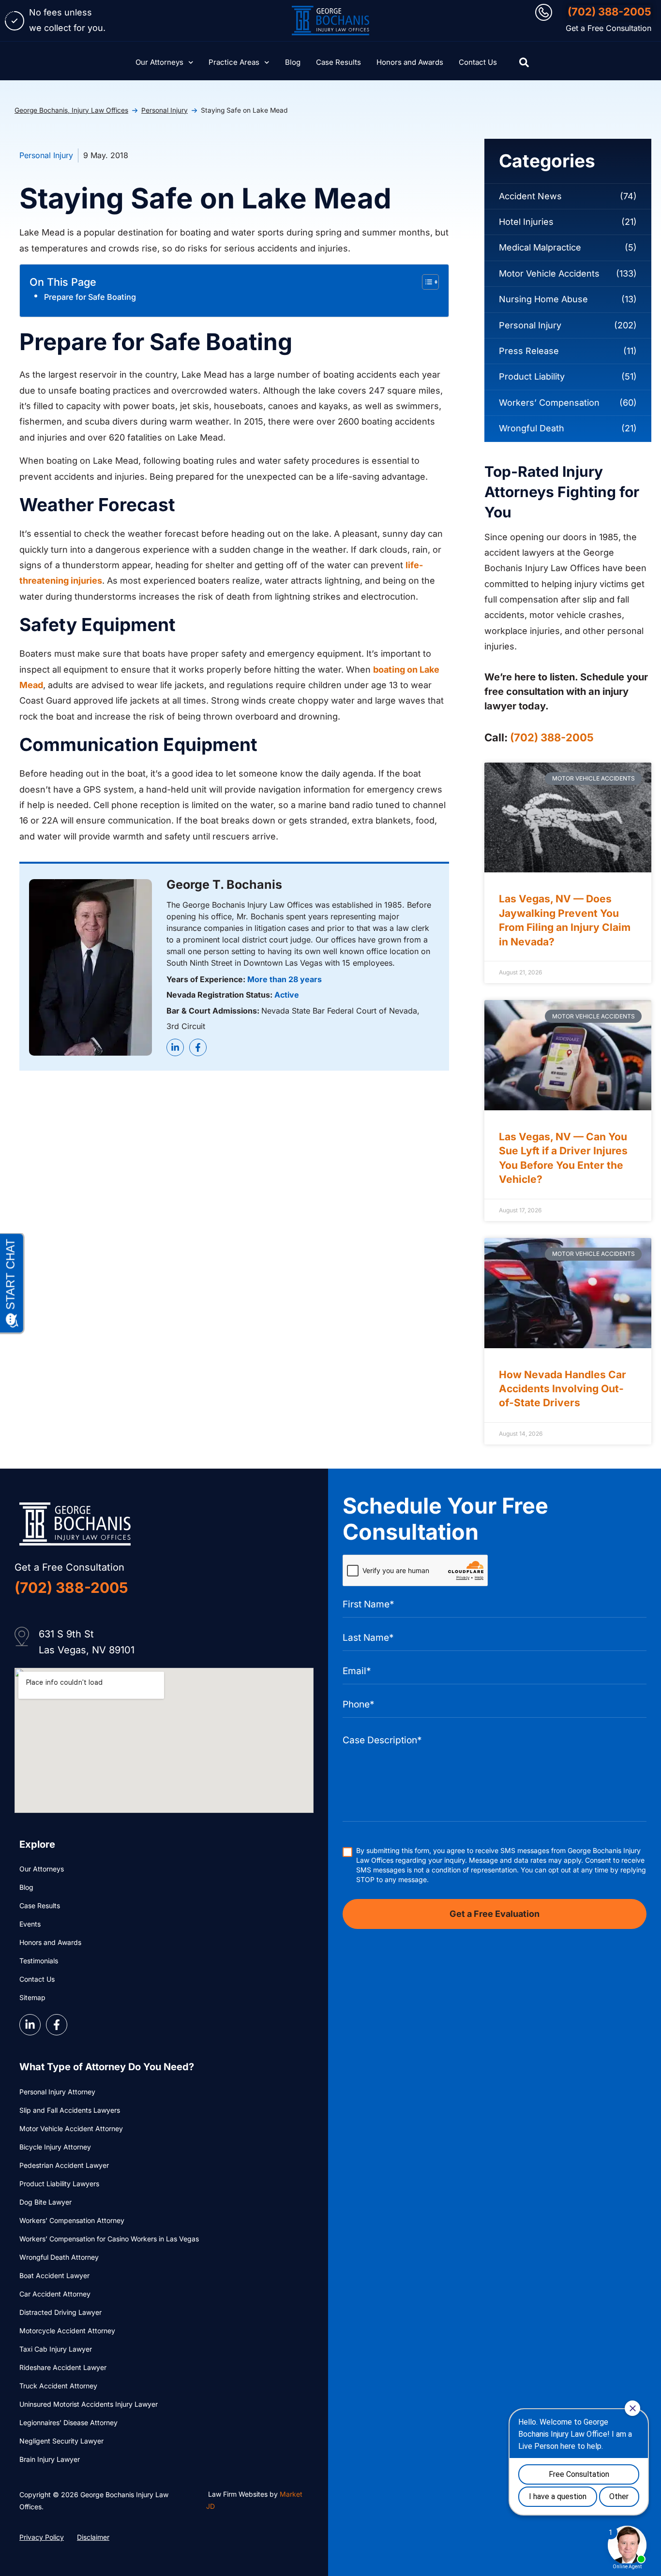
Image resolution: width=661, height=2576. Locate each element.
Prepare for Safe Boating (90, 297)
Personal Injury (165, 110)
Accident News (530, 196)
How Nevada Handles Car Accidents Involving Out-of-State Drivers (563, 1389)
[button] (524, 62)
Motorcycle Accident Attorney (67, 2331)
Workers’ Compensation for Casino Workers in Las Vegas (109, 2239)
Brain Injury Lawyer (50, 2459)
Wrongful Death (532, 428)
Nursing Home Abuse (543, 299)
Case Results (338, 62)
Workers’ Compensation (549, 403)
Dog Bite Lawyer (45, 2202)
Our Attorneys (159, 62)
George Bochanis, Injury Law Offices (71, 110)
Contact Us (478, 62)
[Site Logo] (330, 21)
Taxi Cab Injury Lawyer (56, 2349)
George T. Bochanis (224, 884)
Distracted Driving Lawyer (60, 2312)
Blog (293, 62)
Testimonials (39, 1961)
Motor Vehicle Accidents (549, 273)
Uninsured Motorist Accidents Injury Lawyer (89, 2404)
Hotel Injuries (526, 222)
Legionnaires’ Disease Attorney (68, 2422)
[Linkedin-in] (175, 1047)
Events (30, 1924)
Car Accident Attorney (55, 2294)
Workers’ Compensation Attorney (72, 2220)
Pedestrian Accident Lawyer (64, 2165)
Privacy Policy (42, 2537)
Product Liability (532, 376)
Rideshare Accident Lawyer (63, 2367)
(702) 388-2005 (609, 12)
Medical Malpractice (540, 247)
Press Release (529, 351)
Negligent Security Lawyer (61, 2441)
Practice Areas (234, 62)
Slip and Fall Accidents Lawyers (70, 2110)
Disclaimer (93, 2537)
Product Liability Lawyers (59, 2184)
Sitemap (32, 1997)
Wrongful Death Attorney (59, 2257)
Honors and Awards (410, 62)
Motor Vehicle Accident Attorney (71, 2128)
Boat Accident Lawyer (54, 2275)
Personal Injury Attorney (57, 2092)
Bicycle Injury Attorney (55, 2147)
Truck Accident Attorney (58, 2386)
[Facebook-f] (198, 1047)
